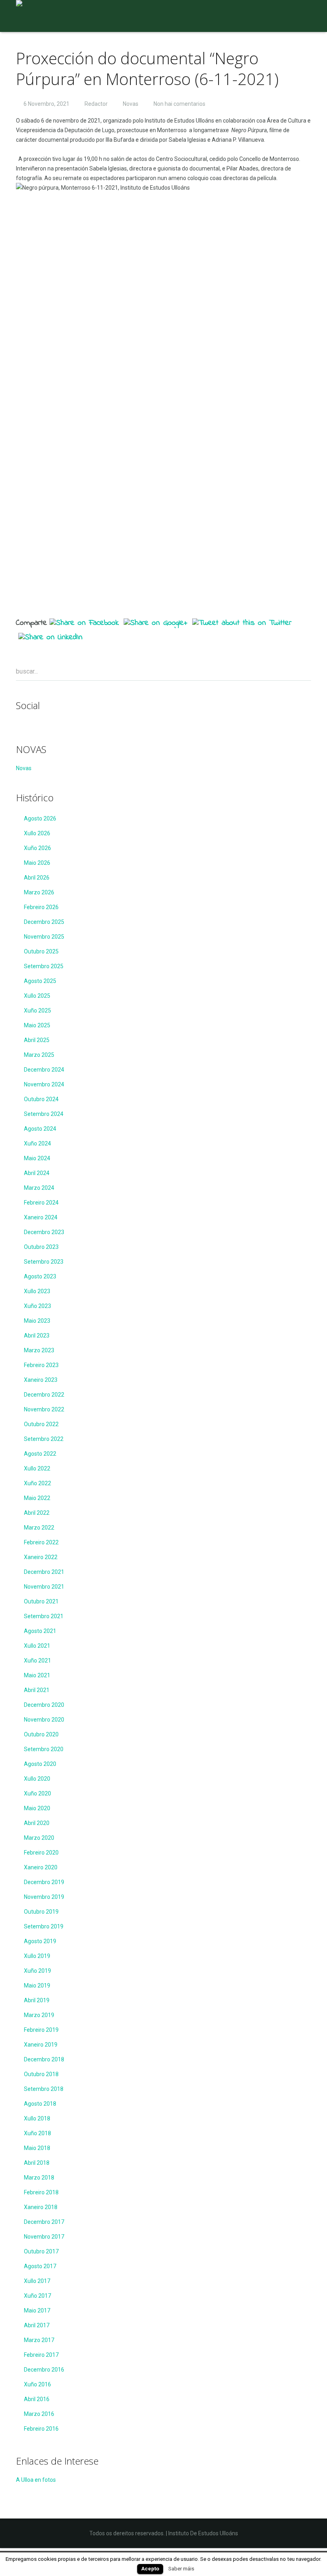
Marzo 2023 (39, 1350)
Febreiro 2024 (41, 1203)
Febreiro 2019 (41, 2030)
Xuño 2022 (37, 1483)
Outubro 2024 (41, 1099)
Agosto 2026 (40, 818)
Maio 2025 (37, 1025)
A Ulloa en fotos (36, 2480)
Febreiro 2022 (41, 1542)
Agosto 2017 (40, 2266)
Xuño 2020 (37, 1793)
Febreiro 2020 (41, 1853)
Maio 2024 (37, 1158)
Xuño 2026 (37, 848)
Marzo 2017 (39, 2340)
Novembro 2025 (44, 937)
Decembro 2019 (44, 1882)
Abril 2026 (37, 878)
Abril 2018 (37, 2163)
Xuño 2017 (37, 2296)
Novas (131, 104)
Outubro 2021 (41, 1601)
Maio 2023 (37, 1321)
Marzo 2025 (39, 1055)
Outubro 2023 (41, 1247)
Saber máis (181, 2569)
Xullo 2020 (37, 1779)
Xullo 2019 (37, 1956)
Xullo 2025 (37, 996)
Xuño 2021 (37, 1661)
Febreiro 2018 (41, 2192)
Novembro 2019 (44, 1897)
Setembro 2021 (44, 1616)
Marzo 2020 (39, 1838)
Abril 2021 (37, 1690)
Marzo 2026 (39, 892)
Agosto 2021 (40, 1631)
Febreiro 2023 (41, 1365)
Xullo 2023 (37, 1291)
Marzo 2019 (39, 2015)
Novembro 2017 (44, 2237)
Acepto (150, 2569)
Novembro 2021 (44, 1587)
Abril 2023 (37, 1336)
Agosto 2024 (40, 1129)
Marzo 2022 (39, 1528)
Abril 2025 (37, 1040)
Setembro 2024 (44, 1114)
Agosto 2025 (40, 981)
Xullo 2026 (37, 833)
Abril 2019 (37, 2000)
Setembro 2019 (44, 1926)
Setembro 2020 (44, 1749)
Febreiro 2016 (41, 2429)
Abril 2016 (37, 2399)
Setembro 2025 (44, 966)
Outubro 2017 (41, 2251)
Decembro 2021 (44, 1572)
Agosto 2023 (40, 1276)
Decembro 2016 (44, 2370)
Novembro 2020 (44, 1720)
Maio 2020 (37, 1808)
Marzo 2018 (39, 2178)
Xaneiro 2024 (41, 1217)
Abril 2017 (37, 2325)
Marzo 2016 (39, 2414)
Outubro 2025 (41, 951)
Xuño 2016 (37, 2384)
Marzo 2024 (39, 1188)
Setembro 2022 (44, 1439)
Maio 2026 (37, 863)
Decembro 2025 (44, 922)
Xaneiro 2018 (41, 2207)
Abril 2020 (37, 1823)
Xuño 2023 (37, 1306)
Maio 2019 (37, 1986)
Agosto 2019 (40, 1941)
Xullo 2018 (37, 2118)
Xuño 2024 (37, 1143)
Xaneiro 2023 (41, 1380)
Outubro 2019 (41, 1912)
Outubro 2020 (41, 1734)
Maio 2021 (37, 1675)
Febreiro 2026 (41, 907)
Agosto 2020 (40, 1764)
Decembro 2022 (44, 1395)
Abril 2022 (37, 1513)
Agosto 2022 (40, 1454)
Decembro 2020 (44, 1705)
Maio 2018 (37, 2148)
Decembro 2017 (44, 2222)
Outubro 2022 (41, 1424)
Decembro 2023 (44, 1232)
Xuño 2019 (37, 1971)
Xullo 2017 (37, 2281)
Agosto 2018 (40, 2104)
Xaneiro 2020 (41, 1867)
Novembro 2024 (44, 1084)
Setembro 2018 (44, 2089)
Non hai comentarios (179, 104)
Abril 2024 (37, 1173)
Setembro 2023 (44, 1262)
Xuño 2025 (37, 1011)
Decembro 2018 (44, 2059)
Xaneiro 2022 (41, 1557)
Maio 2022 (37, 1498)
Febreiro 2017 (41, 2355)
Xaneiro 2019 (41, 2045)
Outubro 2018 (41, 2074)
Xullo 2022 (37, 1468)
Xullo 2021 (37, 1646)
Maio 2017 (37, 2310)
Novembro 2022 (44, 1409)
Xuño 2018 (37, 2133)
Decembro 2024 (44, 1070)
